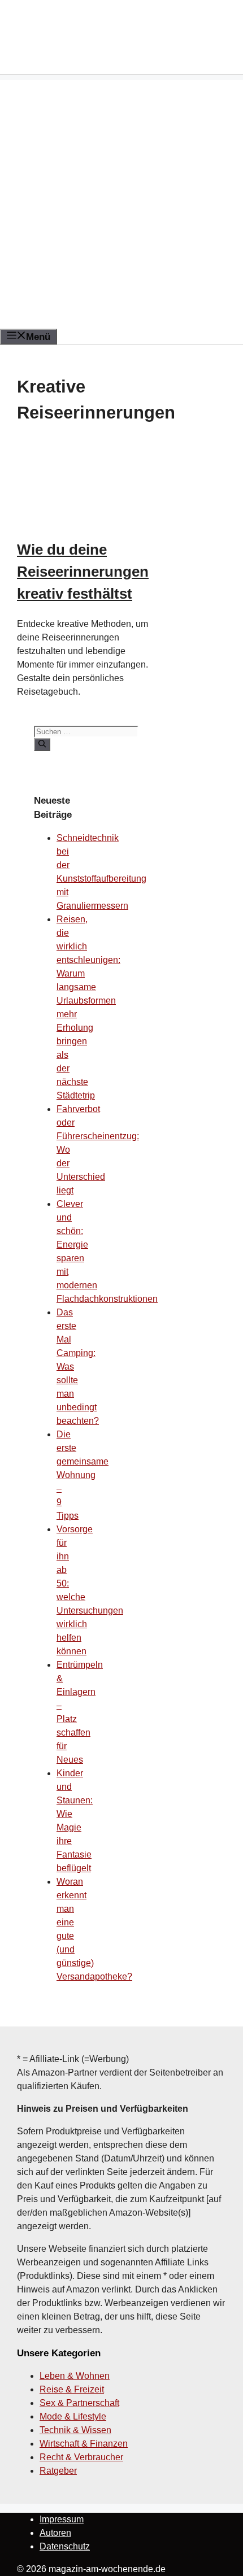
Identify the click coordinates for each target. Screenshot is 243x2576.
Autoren (55, 2533)
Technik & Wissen (75, 2430)
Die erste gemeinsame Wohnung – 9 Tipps (83, 1475)
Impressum (62, 2519)
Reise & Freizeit (72, 2389)
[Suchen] (42, 744)
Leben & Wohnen (75, 2376)
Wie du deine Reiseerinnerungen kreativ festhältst (83, 572)
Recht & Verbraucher (81, 2457)
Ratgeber (58, 2471)
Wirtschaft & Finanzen (84, 2444)
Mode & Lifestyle (73, 2416)
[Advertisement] (121, 202)
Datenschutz (65, 2546)
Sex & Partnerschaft (79, 2403)
